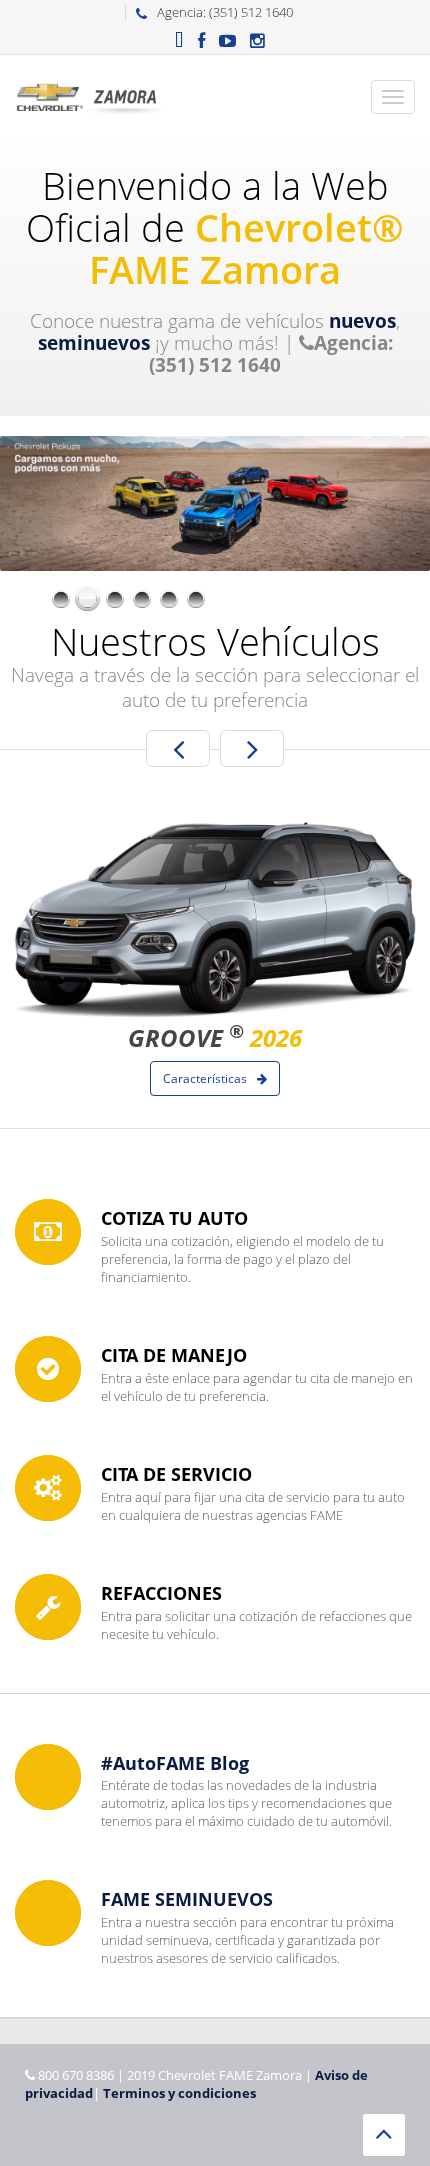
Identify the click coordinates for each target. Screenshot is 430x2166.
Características (206, 1078)
